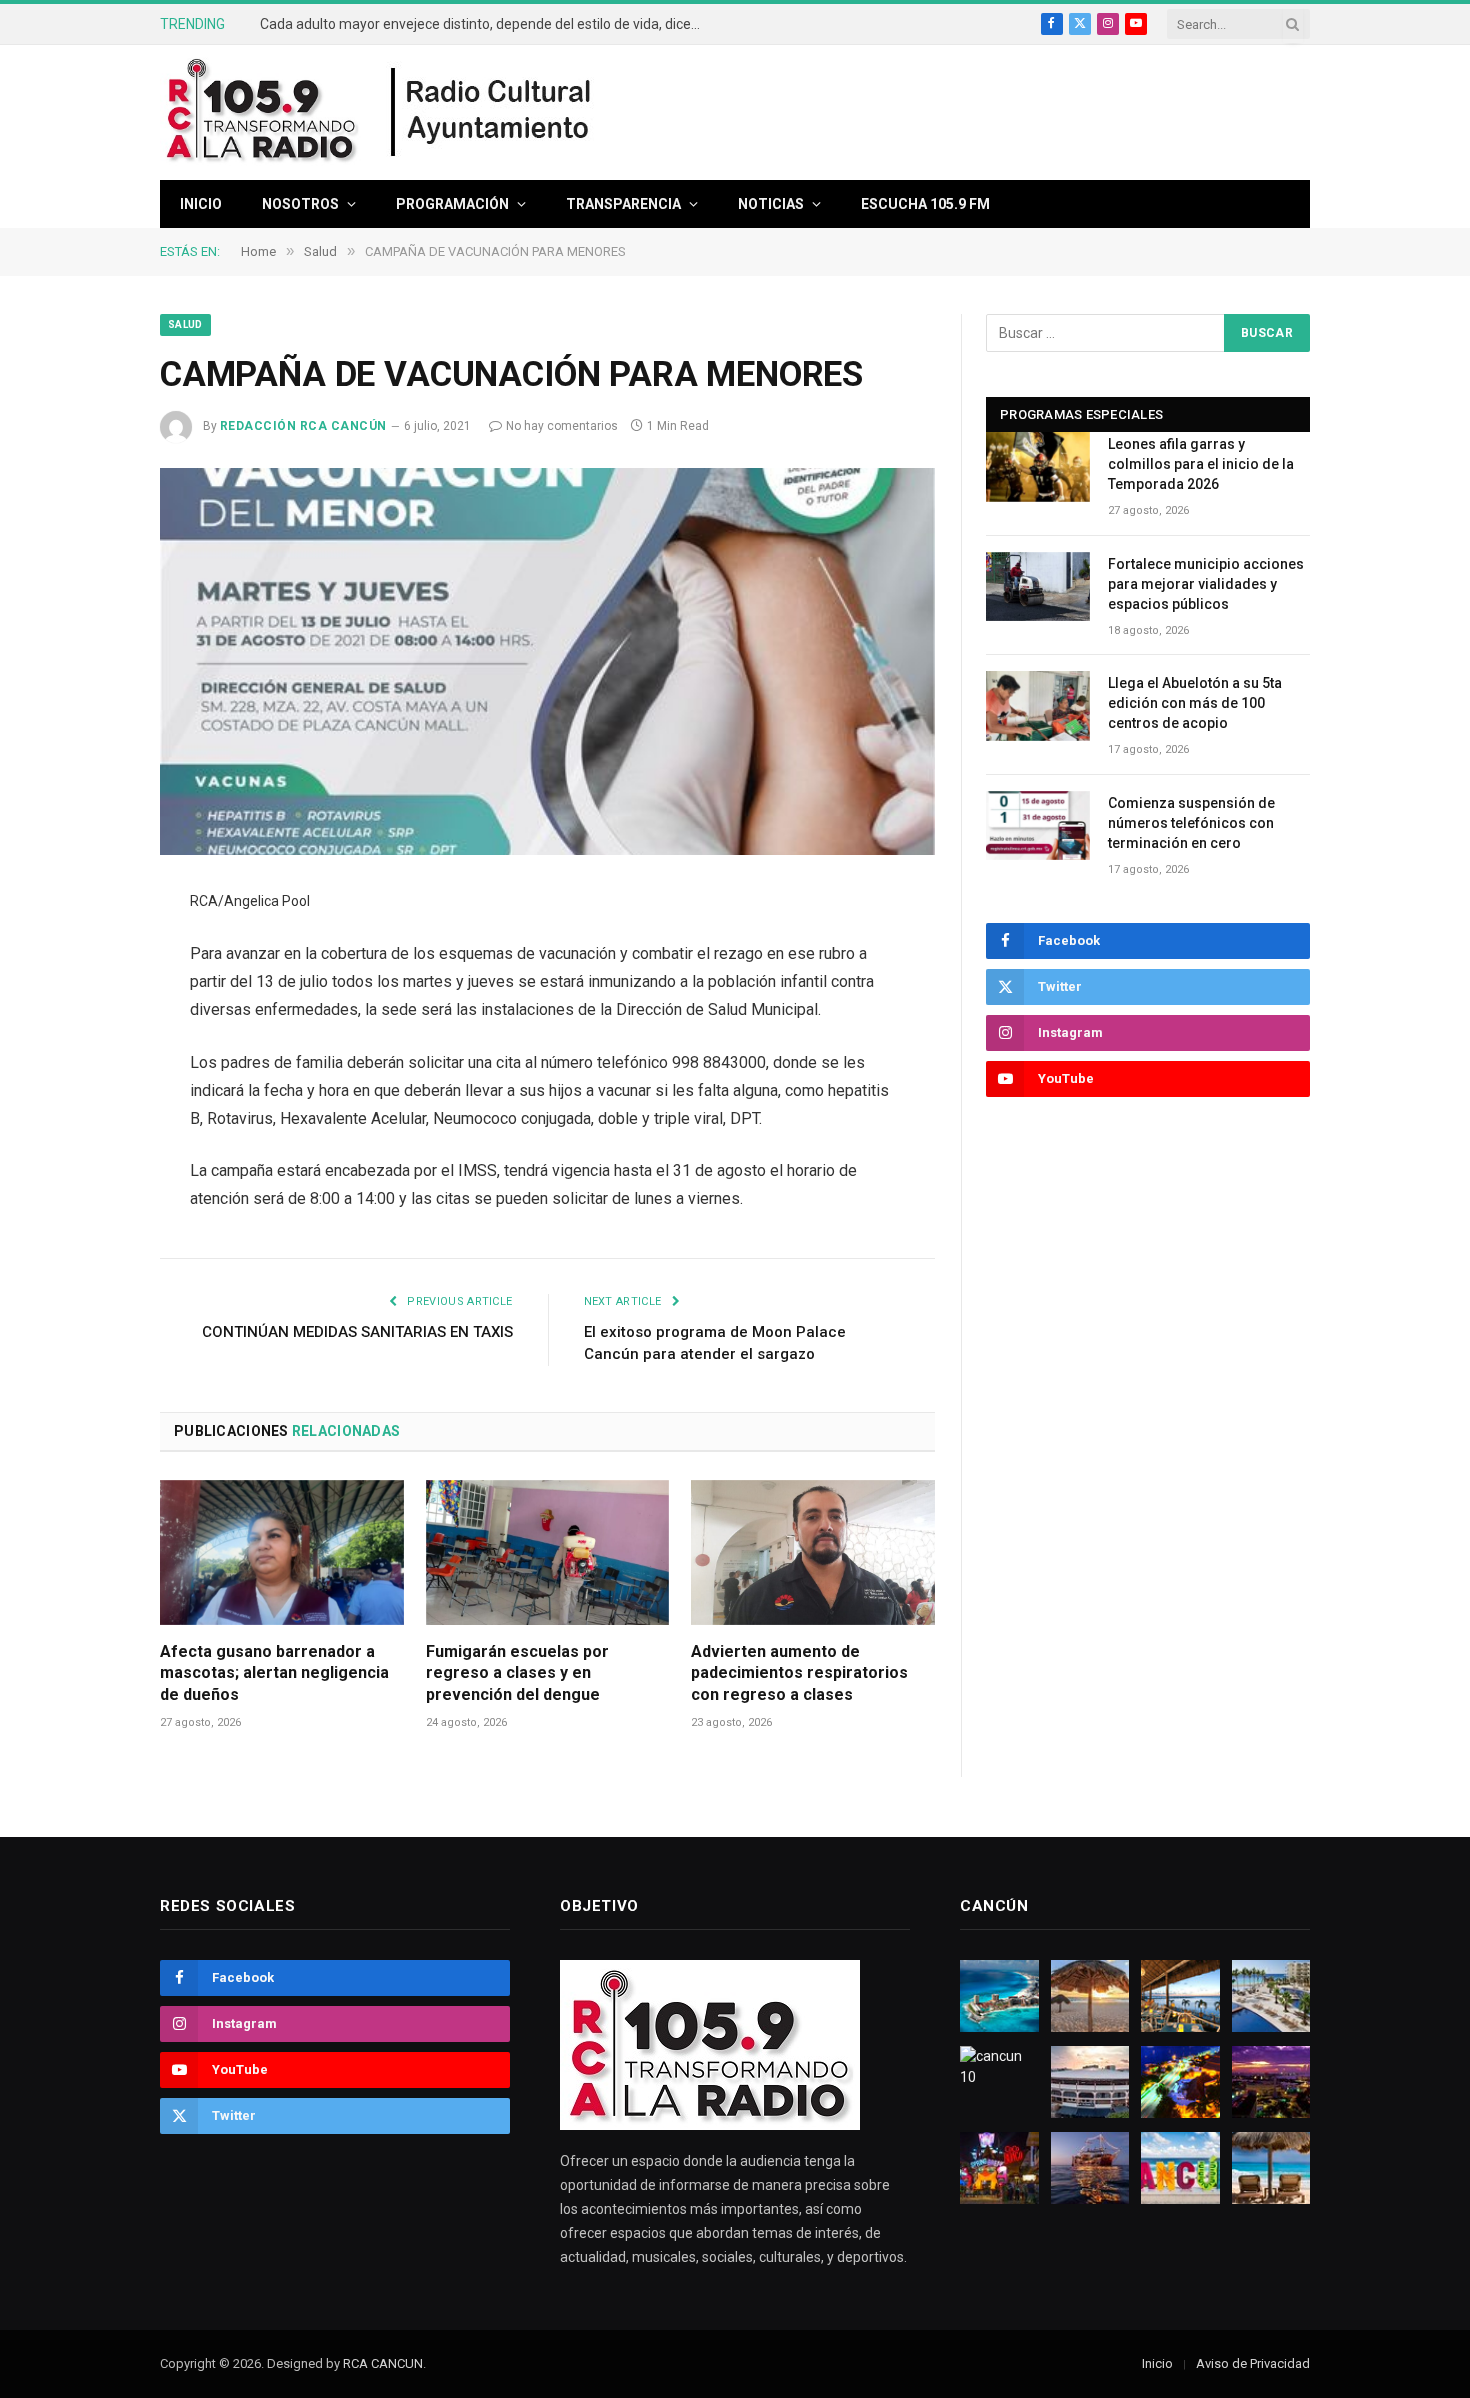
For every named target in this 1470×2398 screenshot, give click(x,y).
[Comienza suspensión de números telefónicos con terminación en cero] (1038, 825)
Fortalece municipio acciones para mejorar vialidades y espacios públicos (1206, 584)
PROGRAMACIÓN (452, 204)
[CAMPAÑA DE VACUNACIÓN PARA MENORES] (547, 662)
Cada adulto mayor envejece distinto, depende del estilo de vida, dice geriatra (485, 24)
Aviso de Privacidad (1253, 2363)
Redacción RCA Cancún (303, 426)
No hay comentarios (562, 426)
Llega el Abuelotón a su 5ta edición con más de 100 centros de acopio (1195, 703)
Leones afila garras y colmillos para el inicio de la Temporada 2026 (1201, 464)
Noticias (771, 204)
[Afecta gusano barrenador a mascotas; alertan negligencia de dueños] (282, 1552)
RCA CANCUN (383, 2363)
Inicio (201, 204)
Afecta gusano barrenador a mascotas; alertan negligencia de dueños (274, 1673)
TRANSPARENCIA (623, 204)
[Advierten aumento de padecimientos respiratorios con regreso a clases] (813, 1552)
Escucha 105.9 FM (925, 204)
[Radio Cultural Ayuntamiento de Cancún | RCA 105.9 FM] (492, 113)
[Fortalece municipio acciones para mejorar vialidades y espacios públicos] (1038, 586)
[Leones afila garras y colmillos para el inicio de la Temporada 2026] (1038, 466)
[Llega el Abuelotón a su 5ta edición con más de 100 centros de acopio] (1038, 705)
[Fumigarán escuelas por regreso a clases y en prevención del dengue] (548, 1552)
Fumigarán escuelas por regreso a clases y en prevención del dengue (517, 1673)
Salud (185, 324)
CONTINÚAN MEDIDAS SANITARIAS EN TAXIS (357, 1332)
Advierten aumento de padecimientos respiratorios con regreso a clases (799, 1673)
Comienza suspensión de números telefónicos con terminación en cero (1191, 823)
